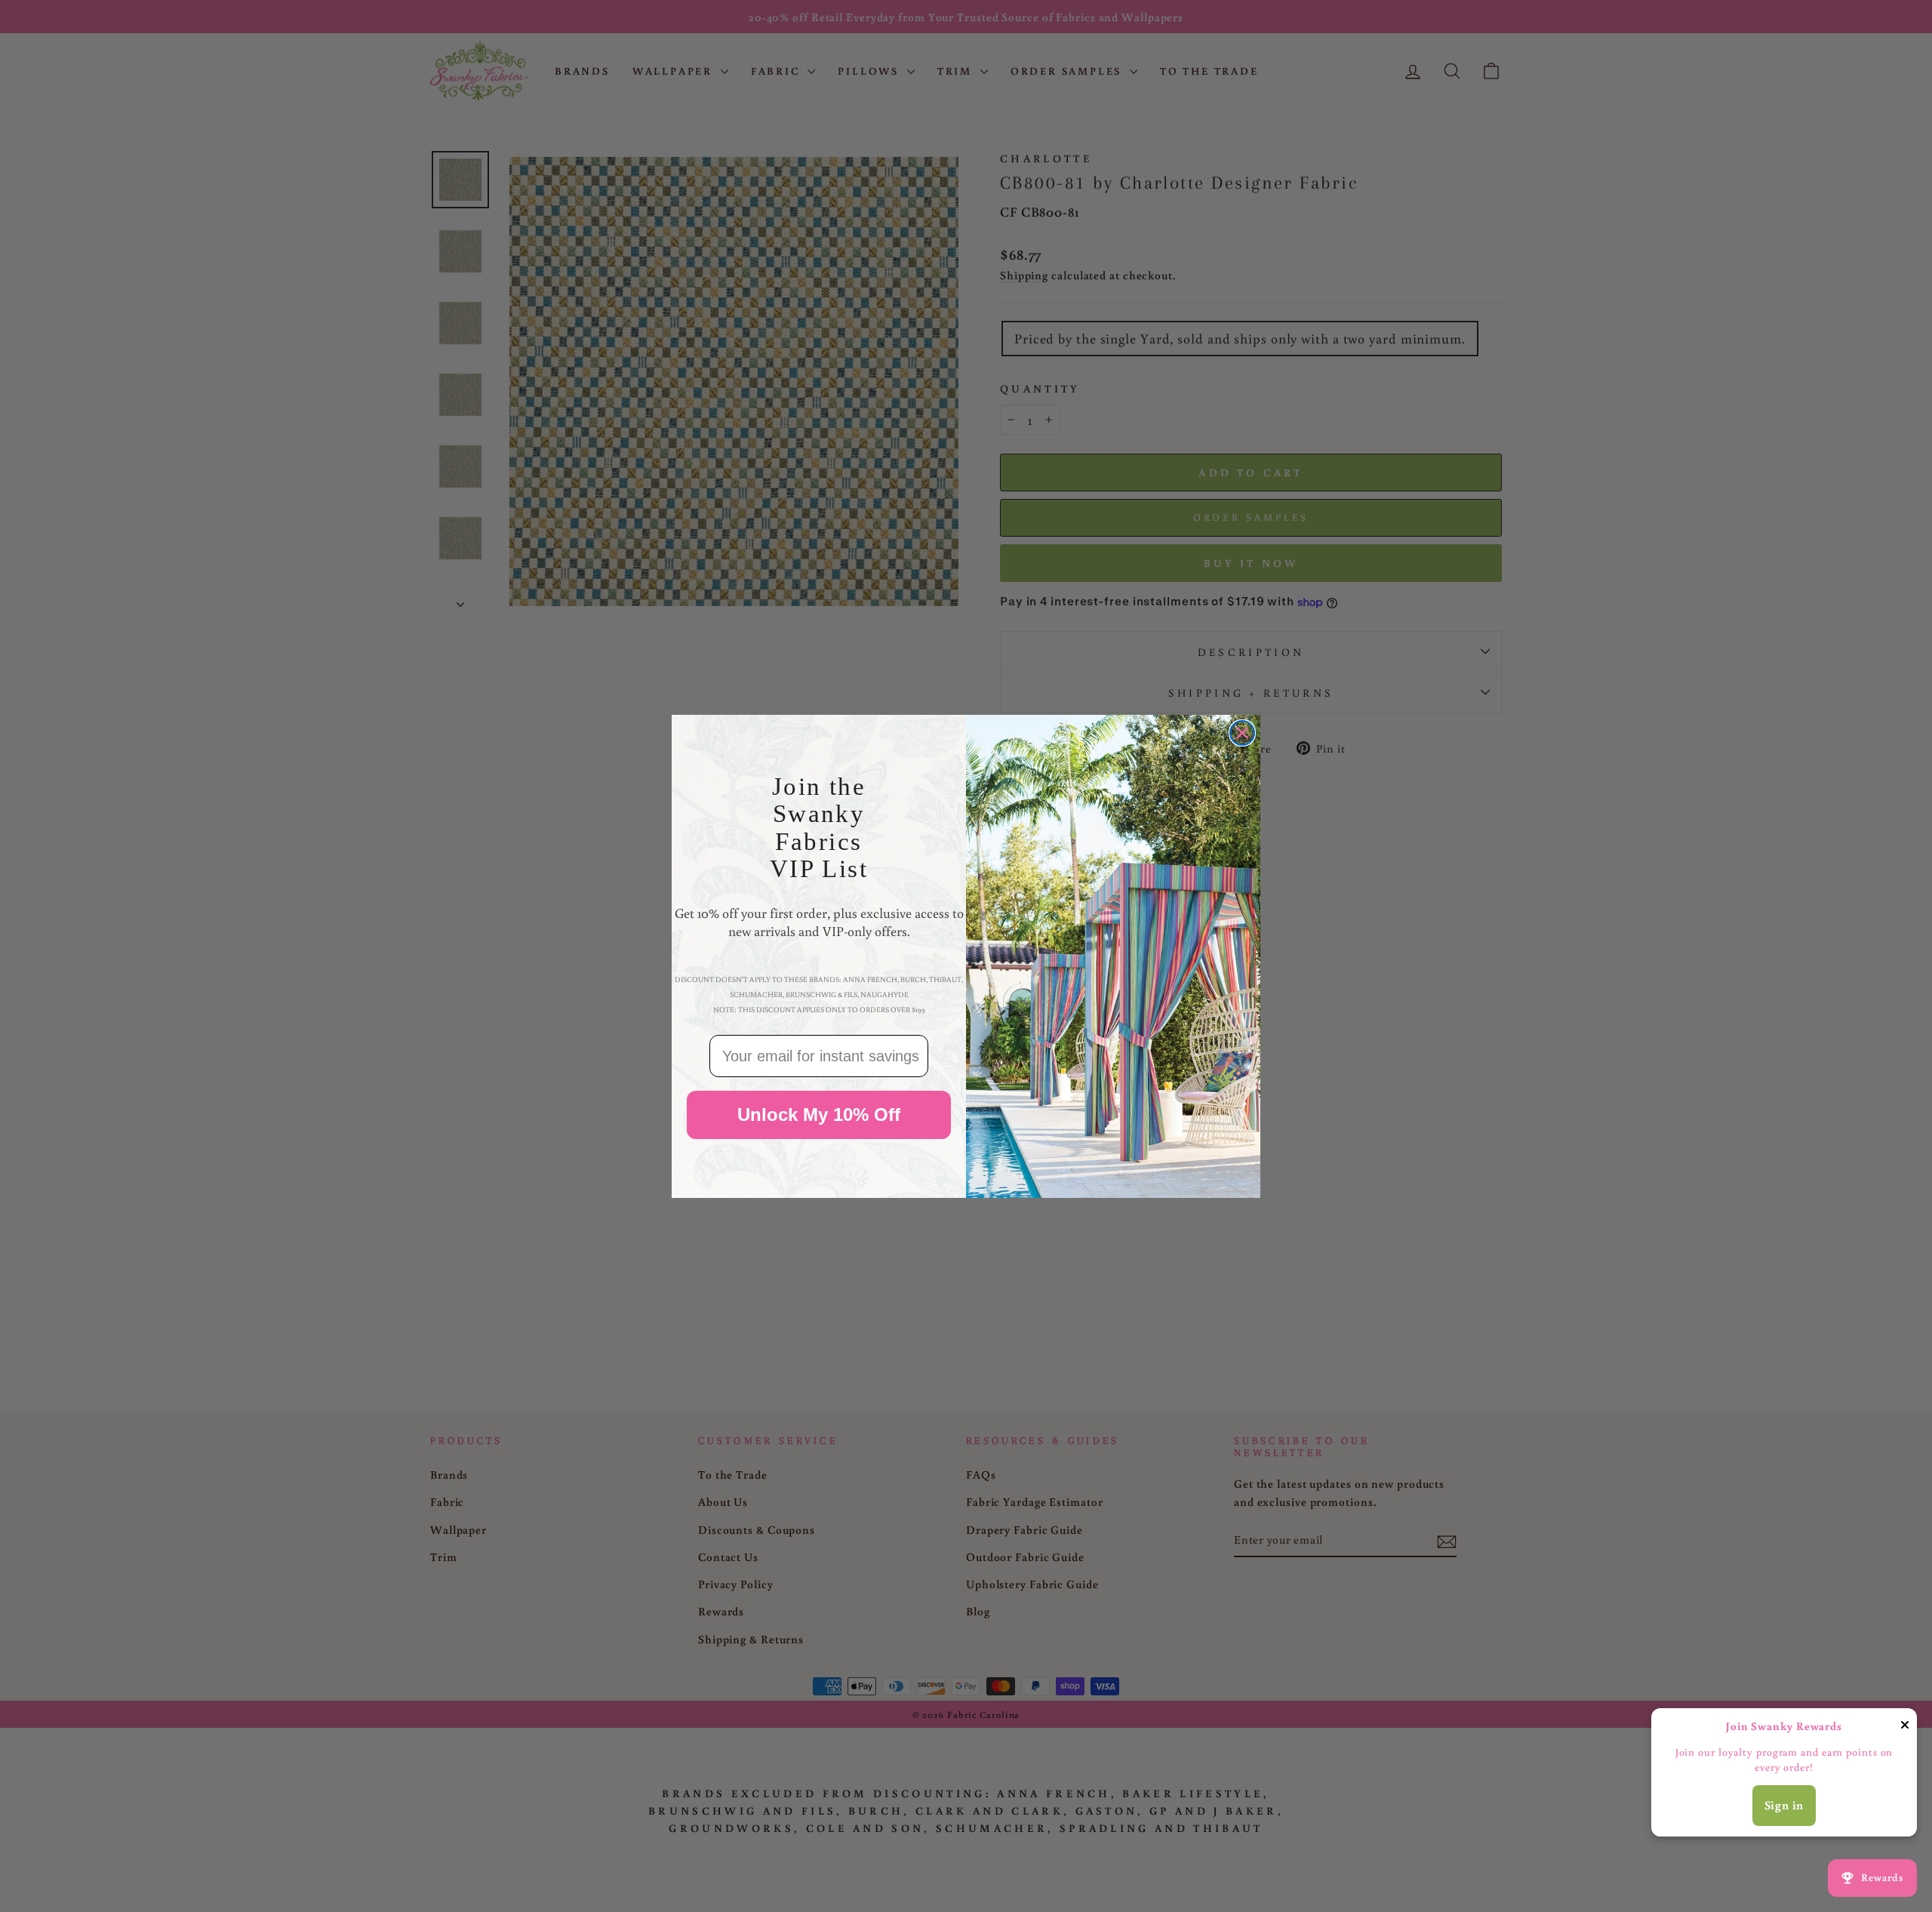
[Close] (1905, 1727)
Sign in (1784, 1805)
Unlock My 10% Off (819, 1115)
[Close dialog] (1242, 733)
